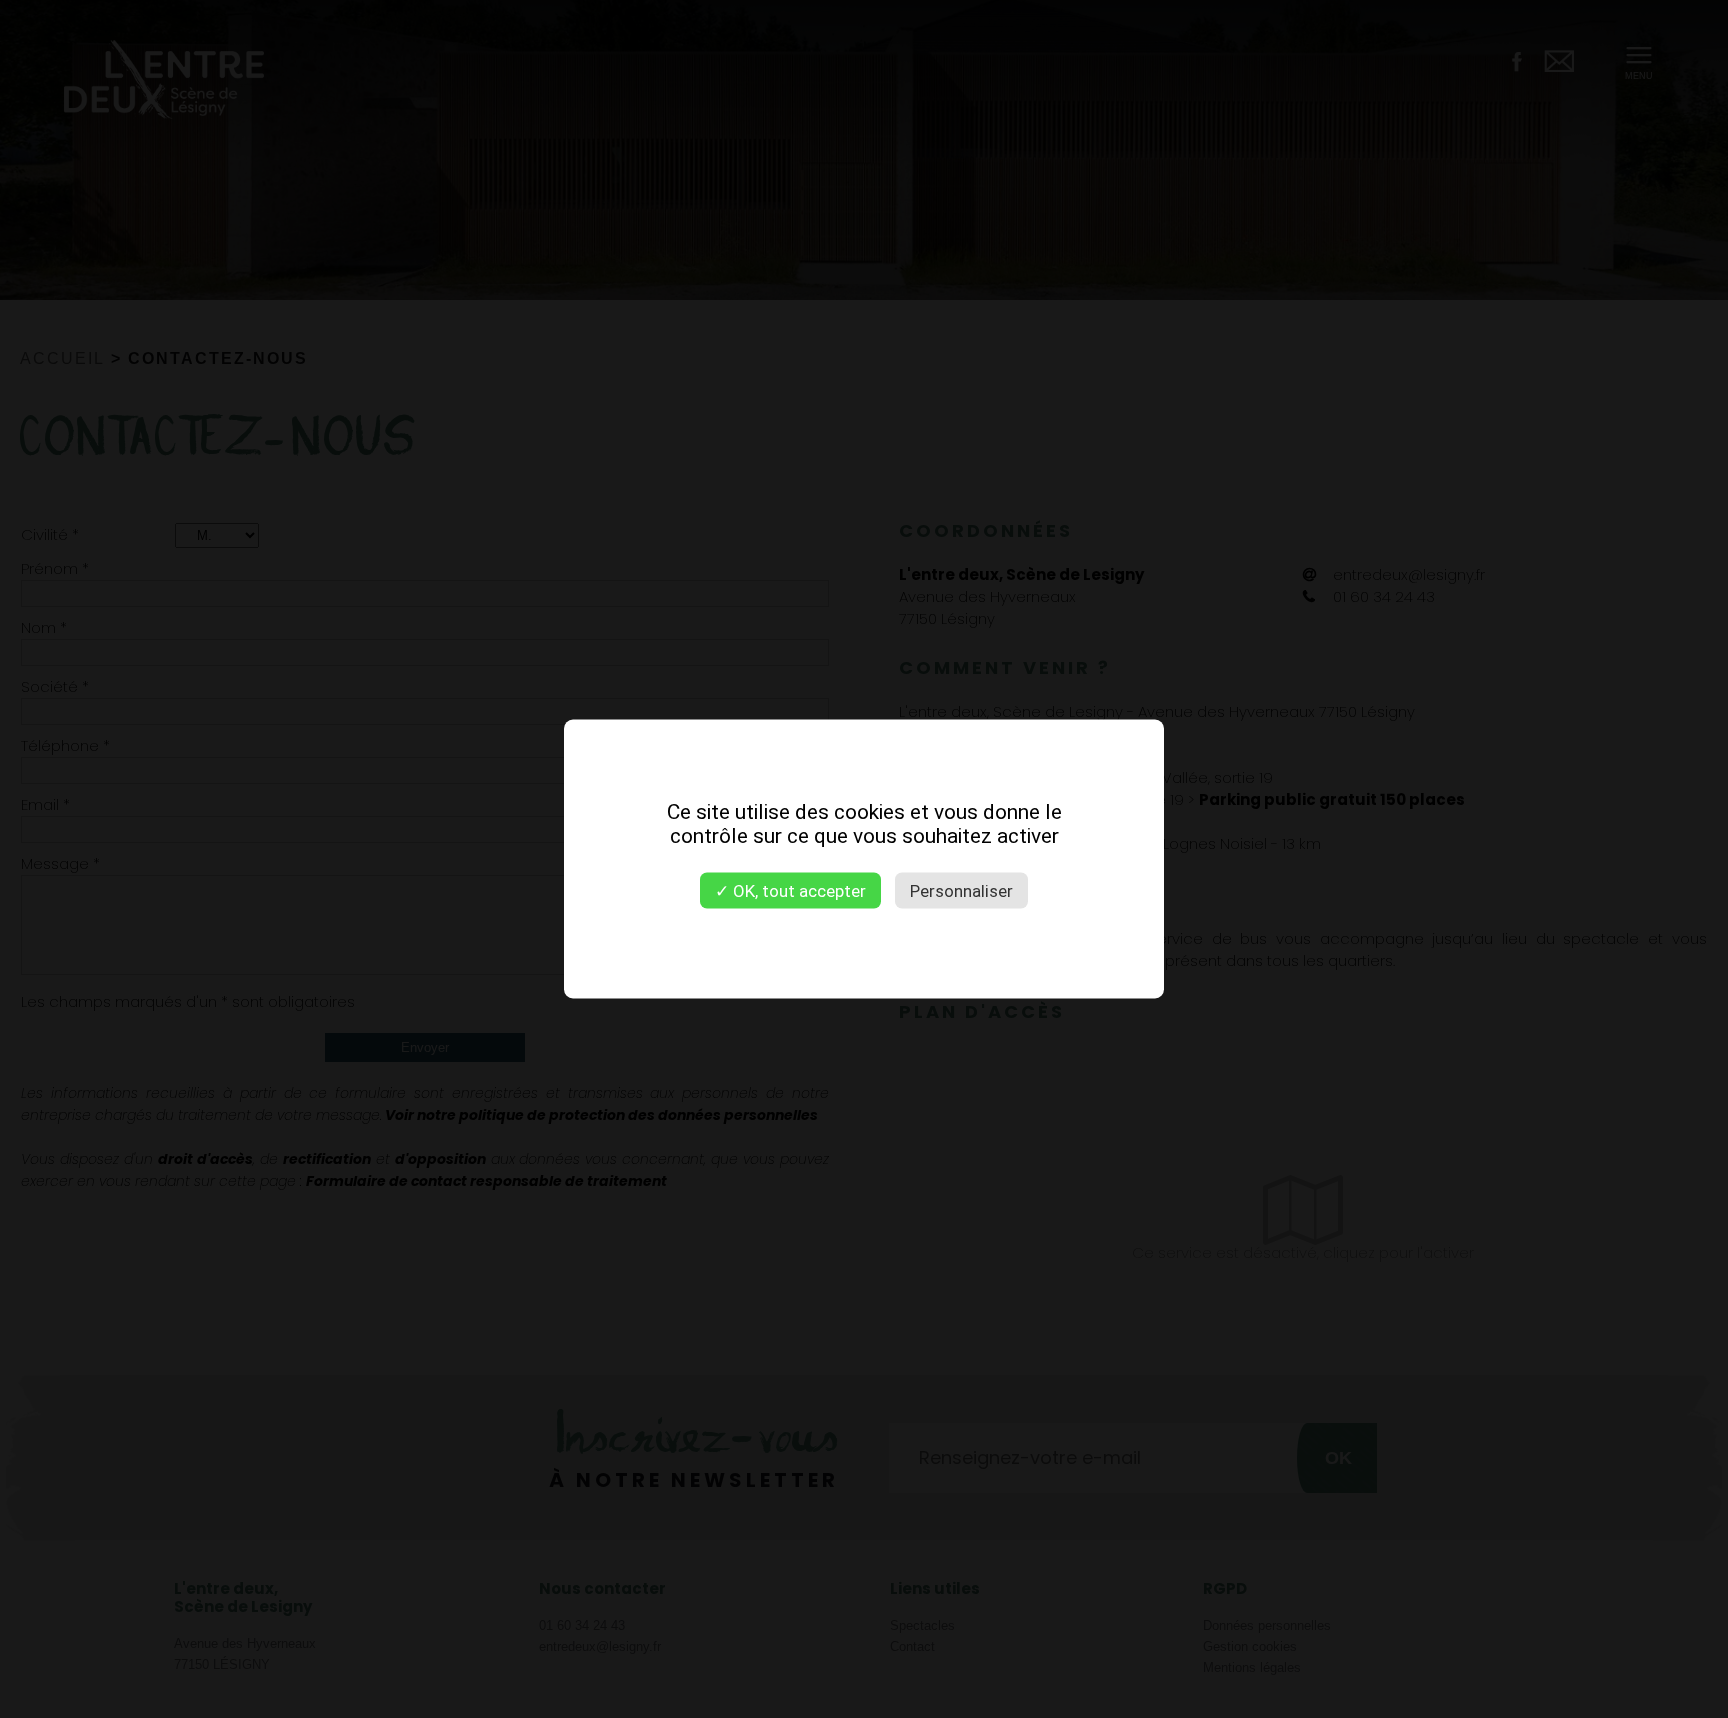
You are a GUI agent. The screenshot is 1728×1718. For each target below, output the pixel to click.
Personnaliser (961, 891)
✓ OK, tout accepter (790, 891)
